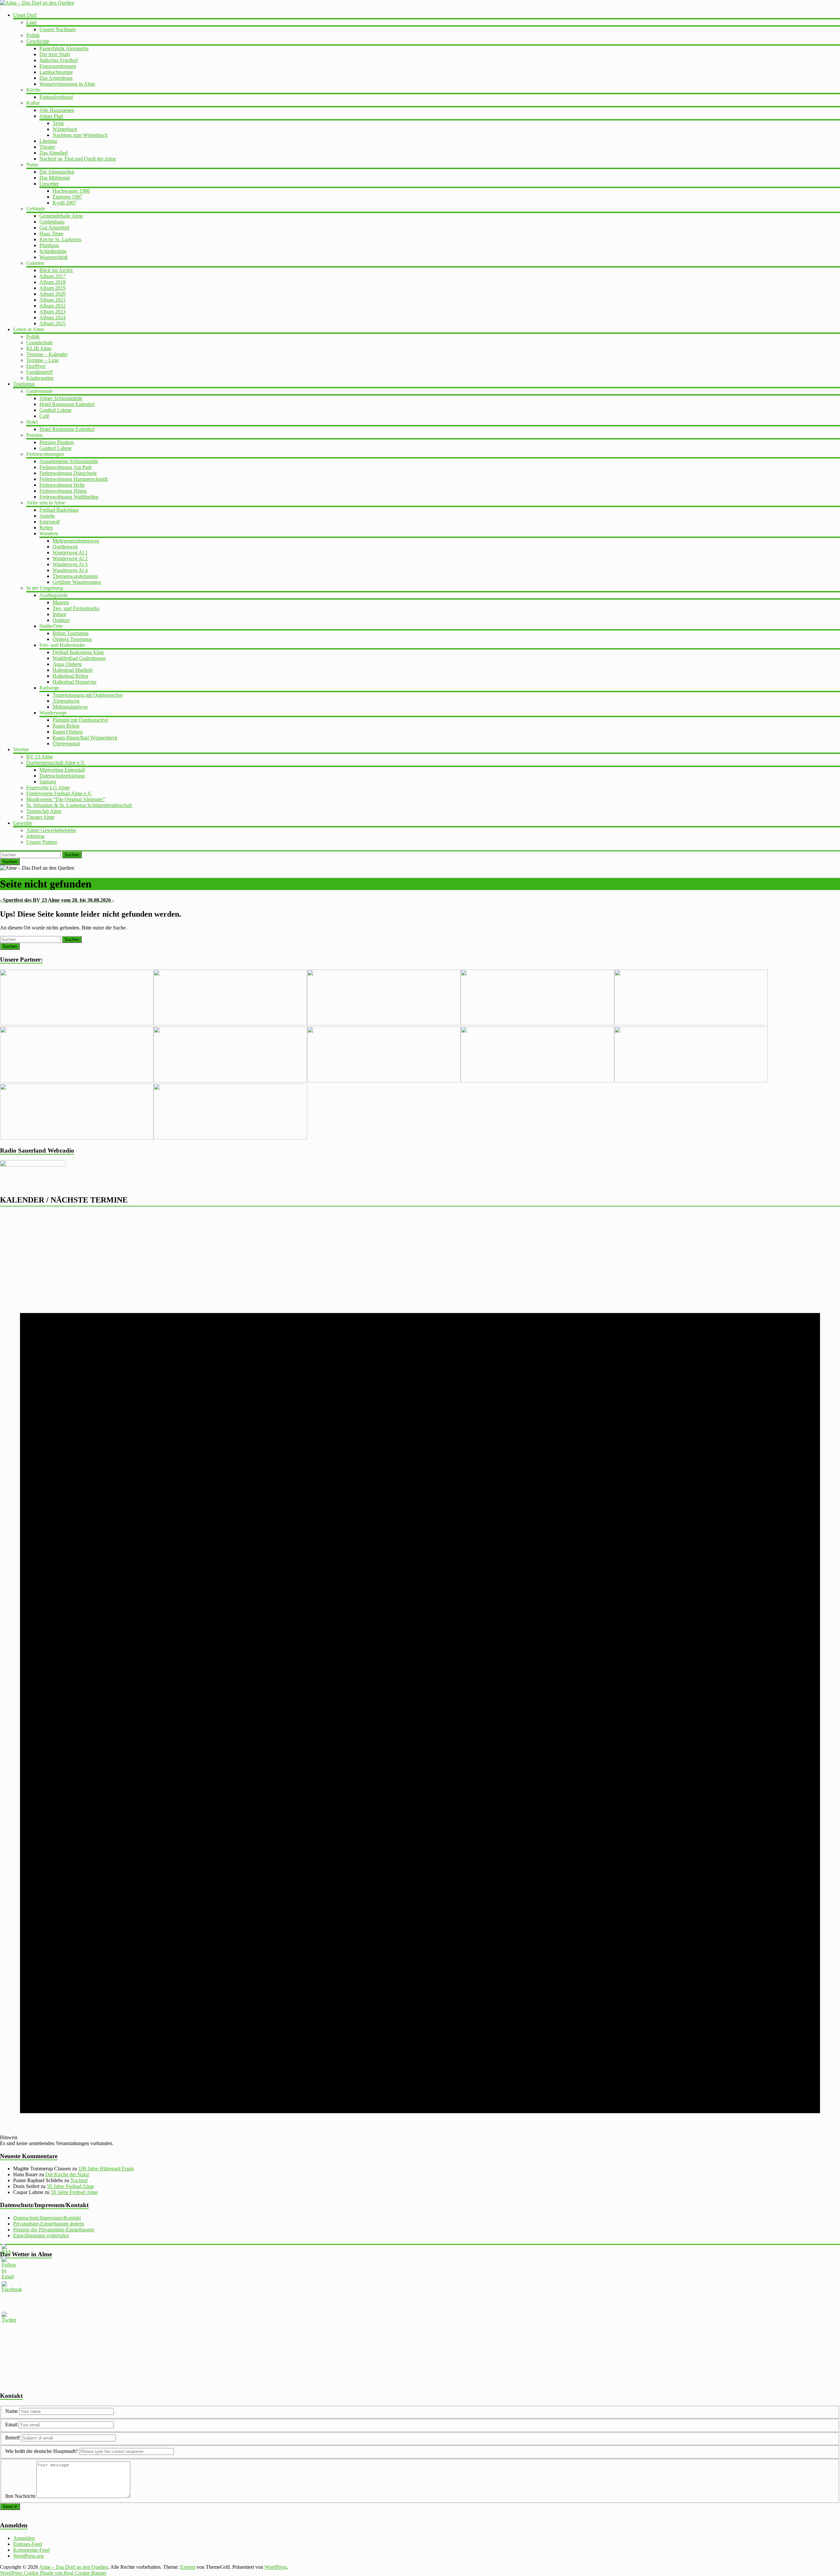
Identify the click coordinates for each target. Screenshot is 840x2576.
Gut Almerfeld (54, 228)
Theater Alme (40, 817)
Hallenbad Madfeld (73, 670)
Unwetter (49, 184)
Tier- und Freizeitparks (76, 608)
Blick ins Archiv (56, 270)
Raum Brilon (66, 726)
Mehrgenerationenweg (76, 541)
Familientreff (40, 372)
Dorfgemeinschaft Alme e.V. (56, 763)
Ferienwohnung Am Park (66, 467)
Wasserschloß (53, 257)
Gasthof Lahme (55, 410)
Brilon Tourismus (71, 633)
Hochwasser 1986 (71, 191)
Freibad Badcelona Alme (78, 652)
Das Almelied (53, 153)
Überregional (66, 744)
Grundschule (40, 342)
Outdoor (61, 620)
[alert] (420, 1680)
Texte (58, 123)
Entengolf (50, 522)
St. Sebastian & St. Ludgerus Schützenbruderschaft (79, 805)
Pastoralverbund (56, 97)
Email (12, 2425)
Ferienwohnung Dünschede (68, 473)
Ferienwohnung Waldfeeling (69, 497)
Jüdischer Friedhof (59, 60)
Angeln (47, 516)
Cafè (44, 416)
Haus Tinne (51, 234)
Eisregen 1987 (67, 197)
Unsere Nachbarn (58, 29)
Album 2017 (52, 276)
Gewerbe (23, 823)
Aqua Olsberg (67, 664)
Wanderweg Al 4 (70, 570)
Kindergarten (40, 378)
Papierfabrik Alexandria (64, 48)
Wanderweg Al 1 (70, 553)
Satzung (48, 782)
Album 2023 (52, 312)
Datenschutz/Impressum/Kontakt (47, 2218)
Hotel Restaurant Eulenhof (67, 404)
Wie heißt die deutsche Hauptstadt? (42, 2451)
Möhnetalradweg (70, 707)
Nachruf (79, 2180)
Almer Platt (51, 116)
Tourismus (24, 384)
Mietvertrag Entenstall (62, 770)
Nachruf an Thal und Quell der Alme (78, 159)
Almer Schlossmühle (61, 398)
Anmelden (24, 2538)
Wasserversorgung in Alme (67, 84)
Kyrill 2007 (64, 203)
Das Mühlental (55, 178)
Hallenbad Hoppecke (74, 682)
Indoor (59, 614)
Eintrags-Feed (28, 2544)
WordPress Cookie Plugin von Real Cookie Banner (53, 2573)
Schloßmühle (53, 251)
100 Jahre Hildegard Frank (106, 2169)
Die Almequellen (57, 172)
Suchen (72, 855)
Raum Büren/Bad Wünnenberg (85, 738)
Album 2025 (52, 323)
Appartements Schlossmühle (69, 461)
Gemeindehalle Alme (61, 216)
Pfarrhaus (49, 245)
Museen (61, 602)
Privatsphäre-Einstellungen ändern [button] (49, 2224)
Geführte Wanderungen (77, 582)
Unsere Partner (42, 842)
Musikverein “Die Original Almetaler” (66, 799)
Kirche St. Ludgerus (60, 239)
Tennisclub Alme (44, 811)
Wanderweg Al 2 (70, 558)
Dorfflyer (36, 366)
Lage (31, 22)
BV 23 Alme (40, 757)
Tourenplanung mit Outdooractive (88, 695)
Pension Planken (57, 442)
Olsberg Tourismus (72, 639)
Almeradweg (66, 701)
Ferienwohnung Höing (63, 491)
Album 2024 (52, 318)
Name (12, 2411)
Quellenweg (65, 547)
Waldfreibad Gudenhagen (79, 658)
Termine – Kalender (47, 354)
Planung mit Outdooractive (80, 720)
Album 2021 (52, 300)
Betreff (12, 2438)
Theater (47, 147)
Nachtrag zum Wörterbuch (80, 135)
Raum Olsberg (68, 732)
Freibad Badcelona (59, 510)
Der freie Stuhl (55, 54)
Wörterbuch (65, 129)
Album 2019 (52, 288)
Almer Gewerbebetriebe (51, 830)
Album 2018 (52, 282)
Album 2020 (52, 294)
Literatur (48, 141)
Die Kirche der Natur (67, 2174)
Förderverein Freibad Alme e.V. (59, 793)
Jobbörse (35, 836)
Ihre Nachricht (20, 2496)
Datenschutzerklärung (62, 776)
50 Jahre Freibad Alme (70, 2186)
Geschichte (38, 41)
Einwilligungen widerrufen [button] (41, 2235)
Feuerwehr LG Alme (48, 788)
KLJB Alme (39, 348)
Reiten (46, 528)
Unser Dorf (25, 15)
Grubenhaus (52, 222)
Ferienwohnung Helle (62, 485)
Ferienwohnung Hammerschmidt (73, 479)
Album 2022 (52, 306)
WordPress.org (28, 2556)
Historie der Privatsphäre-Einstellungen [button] (54, 2230)
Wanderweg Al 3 (70, 564)
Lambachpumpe (56, 72)
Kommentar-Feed (31, 2550)
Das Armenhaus (56, 78)
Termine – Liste (42, 360)
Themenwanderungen (75, 576)
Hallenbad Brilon (70, 676)
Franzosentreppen (58, 66)
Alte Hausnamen (57, 110)
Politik (33, 35)
